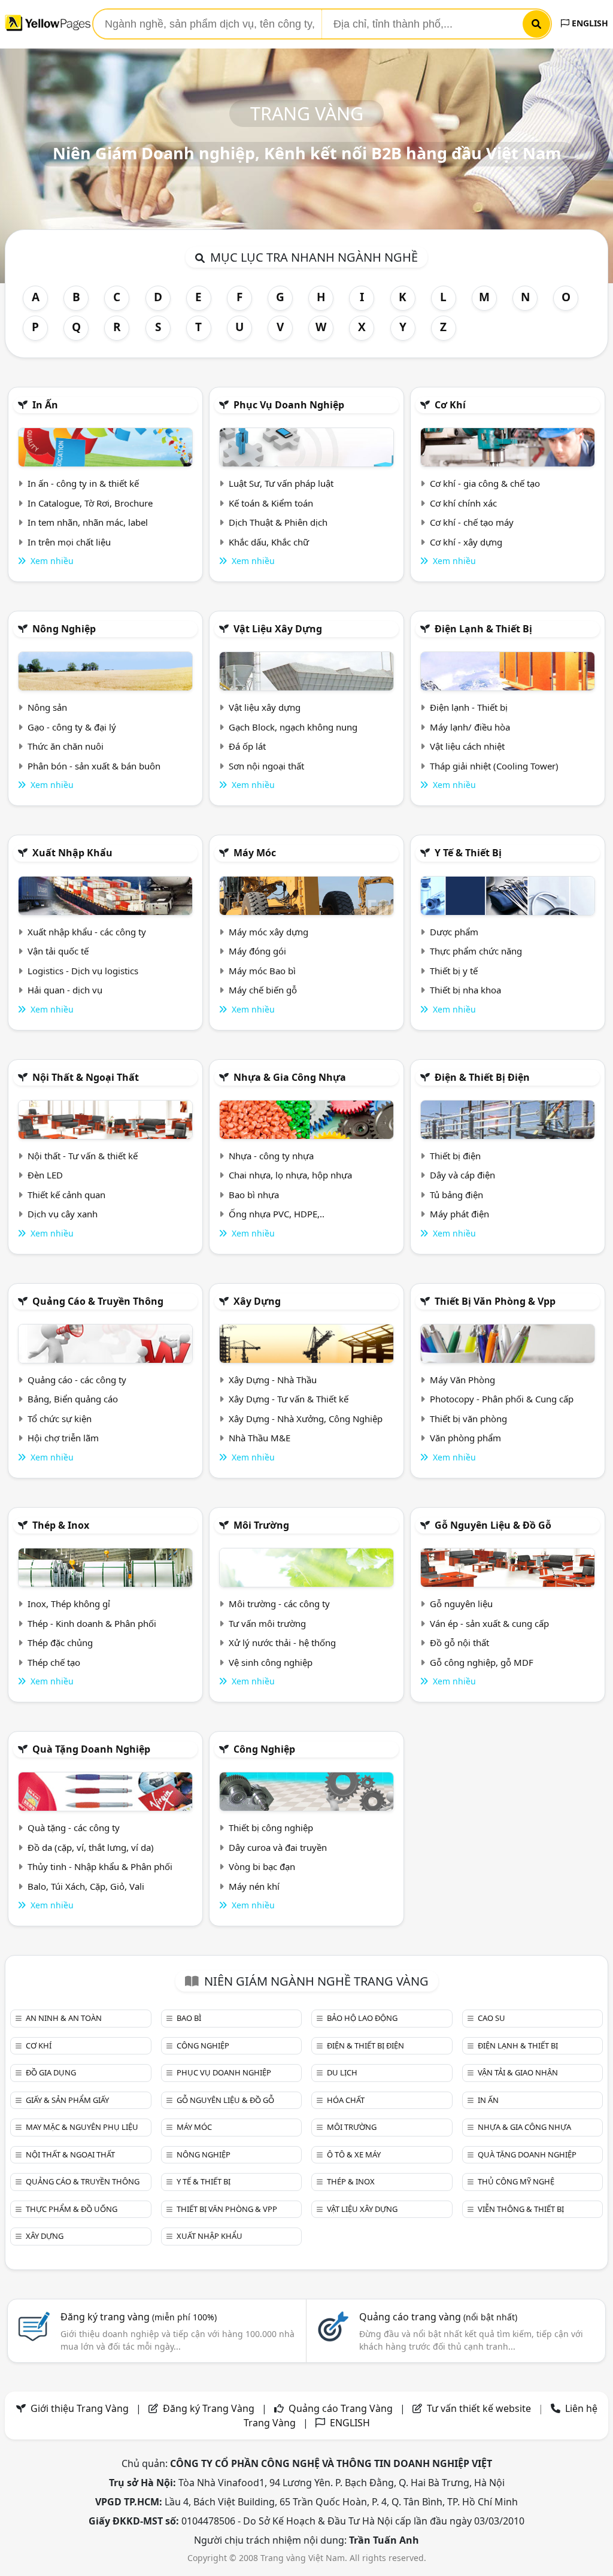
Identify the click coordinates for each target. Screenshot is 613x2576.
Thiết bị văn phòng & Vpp (495, 1301)
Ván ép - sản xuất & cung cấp (489, 1623)
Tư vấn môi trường (267, 1623)
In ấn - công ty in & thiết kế (83, 483)
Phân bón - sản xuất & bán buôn (94, 766)
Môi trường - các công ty (279, 1604)
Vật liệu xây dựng (278, 629)
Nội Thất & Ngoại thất (86, 1077)
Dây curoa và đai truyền (278, 1847)
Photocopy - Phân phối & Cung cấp (502, 1399)
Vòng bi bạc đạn (262, 1866)
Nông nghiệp (64, 629)
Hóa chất (346, 2100)
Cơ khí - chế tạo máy (472, 522)
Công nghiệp (264, 1749)
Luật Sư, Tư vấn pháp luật (281, 483)
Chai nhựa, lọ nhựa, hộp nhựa (290, 1175)
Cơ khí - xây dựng (466, 542)
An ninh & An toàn (64, 2018)
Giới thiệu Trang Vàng (80, 2408)
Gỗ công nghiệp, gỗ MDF (482, 1662)
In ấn (45, 405)
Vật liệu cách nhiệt (467, 746)
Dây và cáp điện (462, 1175)
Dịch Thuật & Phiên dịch (278, 522)
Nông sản (47, 707)
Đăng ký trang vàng (139, 2317)
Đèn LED (45, 1175)
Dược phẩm (454, 932)
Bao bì (189, 2018)
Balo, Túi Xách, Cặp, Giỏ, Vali (86, 1886)
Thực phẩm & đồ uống (72, 2209)
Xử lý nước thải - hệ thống (282, 1642)
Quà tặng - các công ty (74, 1828)
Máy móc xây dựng (268, 932)
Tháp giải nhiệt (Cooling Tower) (494, 766)
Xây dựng (257, 1301)
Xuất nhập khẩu (72, 853)
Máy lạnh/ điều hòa (470, 727)
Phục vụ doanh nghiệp (289, 405)
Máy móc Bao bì (262, 971)
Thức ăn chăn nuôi (66, 746)
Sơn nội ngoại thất (266, 766)
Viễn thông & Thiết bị (521, 2209)
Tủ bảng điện (456, 1195)
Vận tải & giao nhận (518, 2072)
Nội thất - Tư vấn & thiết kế (83, 1156)
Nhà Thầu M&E (260, 1438)
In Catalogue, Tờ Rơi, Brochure (90, 503)
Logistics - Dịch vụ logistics (83, 971)
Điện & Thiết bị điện (482, 1077)
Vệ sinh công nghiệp (271, 1662)
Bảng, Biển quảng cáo (73, 1399)
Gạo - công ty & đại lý (72, 727)
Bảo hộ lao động (362, 2018)
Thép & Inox (61, 1525)
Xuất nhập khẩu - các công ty (87, 932)
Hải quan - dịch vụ (65, 990)
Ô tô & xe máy (354, 2154)
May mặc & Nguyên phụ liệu (82, 2127)
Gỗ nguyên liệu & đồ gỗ (493, 1525)
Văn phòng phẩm (465, 1438)
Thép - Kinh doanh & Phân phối (92, 1623)
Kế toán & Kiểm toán (271, 503)
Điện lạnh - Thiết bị (469, 707)
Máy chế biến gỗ (263, 990)
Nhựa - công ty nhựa (271, 1156)
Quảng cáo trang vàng (438, 2317)
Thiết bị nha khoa (465, 990)
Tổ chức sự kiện (60, 1419)
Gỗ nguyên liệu (461, 1604)
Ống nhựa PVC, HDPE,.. (277, 1214)
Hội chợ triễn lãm (63, 1438)
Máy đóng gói (257, 951)
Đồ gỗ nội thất (459, 1642)
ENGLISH (589, 23)
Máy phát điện (459, 1214)
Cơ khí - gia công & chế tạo (485, 483)
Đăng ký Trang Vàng (209, 2408)
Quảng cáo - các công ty (77, 1380)
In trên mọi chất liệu (69, 542)
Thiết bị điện (455, 1156)
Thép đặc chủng (60, 1642)
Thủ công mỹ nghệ (516, 2181)
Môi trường (261, 1525)
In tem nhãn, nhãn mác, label (88, 522)
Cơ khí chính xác (463, 503)
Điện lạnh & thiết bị (483, 629)
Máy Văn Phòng (462, 1380)
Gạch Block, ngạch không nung (293, 727)
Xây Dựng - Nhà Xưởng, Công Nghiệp (306, 1419)
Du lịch (342, 2072)
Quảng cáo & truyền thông (98, 1301)
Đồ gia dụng (51, 2072)
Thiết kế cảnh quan (66, 1195)
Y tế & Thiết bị (468, 853)
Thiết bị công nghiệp (271, 1828)
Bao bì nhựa (254, 1195)
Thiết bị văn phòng (468, 1419)
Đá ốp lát (247, 746)
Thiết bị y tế (454, 971)
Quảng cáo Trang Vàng (341, 2408)
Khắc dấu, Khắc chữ (269, 542)
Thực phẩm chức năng (476, 951)
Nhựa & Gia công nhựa (290, 1077)
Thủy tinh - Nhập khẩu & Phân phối (100, 1866)
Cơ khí (450, 405)
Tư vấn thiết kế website (480, 2408)
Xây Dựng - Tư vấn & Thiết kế (289, 1399)
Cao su (491, 2018)
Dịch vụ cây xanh (63, 1214)
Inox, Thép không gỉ (69, 1604)
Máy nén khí (254, 1886)
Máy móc (255, 853)
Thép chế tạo (54, 1662)
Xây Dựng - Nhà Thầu (273, 1380)
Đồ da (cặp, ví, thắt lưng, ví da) (91, 1847)
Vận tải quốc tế (58, 951)
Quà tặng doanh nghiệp (91, 1749)
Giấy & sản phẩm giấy (67, 2100)
